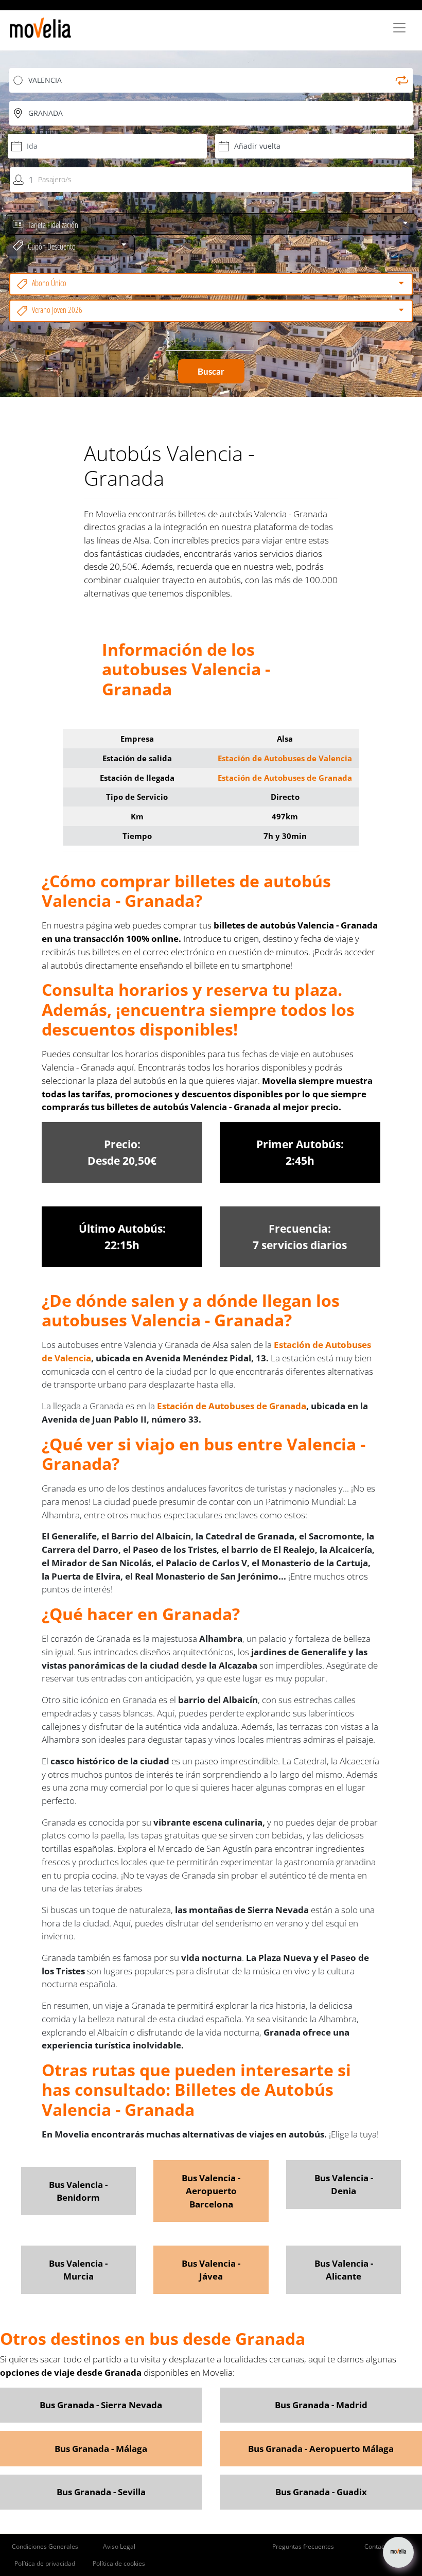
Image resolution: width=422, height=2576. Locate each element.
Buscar (211, 371)
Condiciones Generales (45, 2546)
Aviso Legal (119, 2546)
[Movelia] (40, 28)
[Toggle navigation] (399, 28)
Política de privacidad (45, 2563)
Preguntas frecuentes (303, 2546)
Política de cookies (119, 2563)
